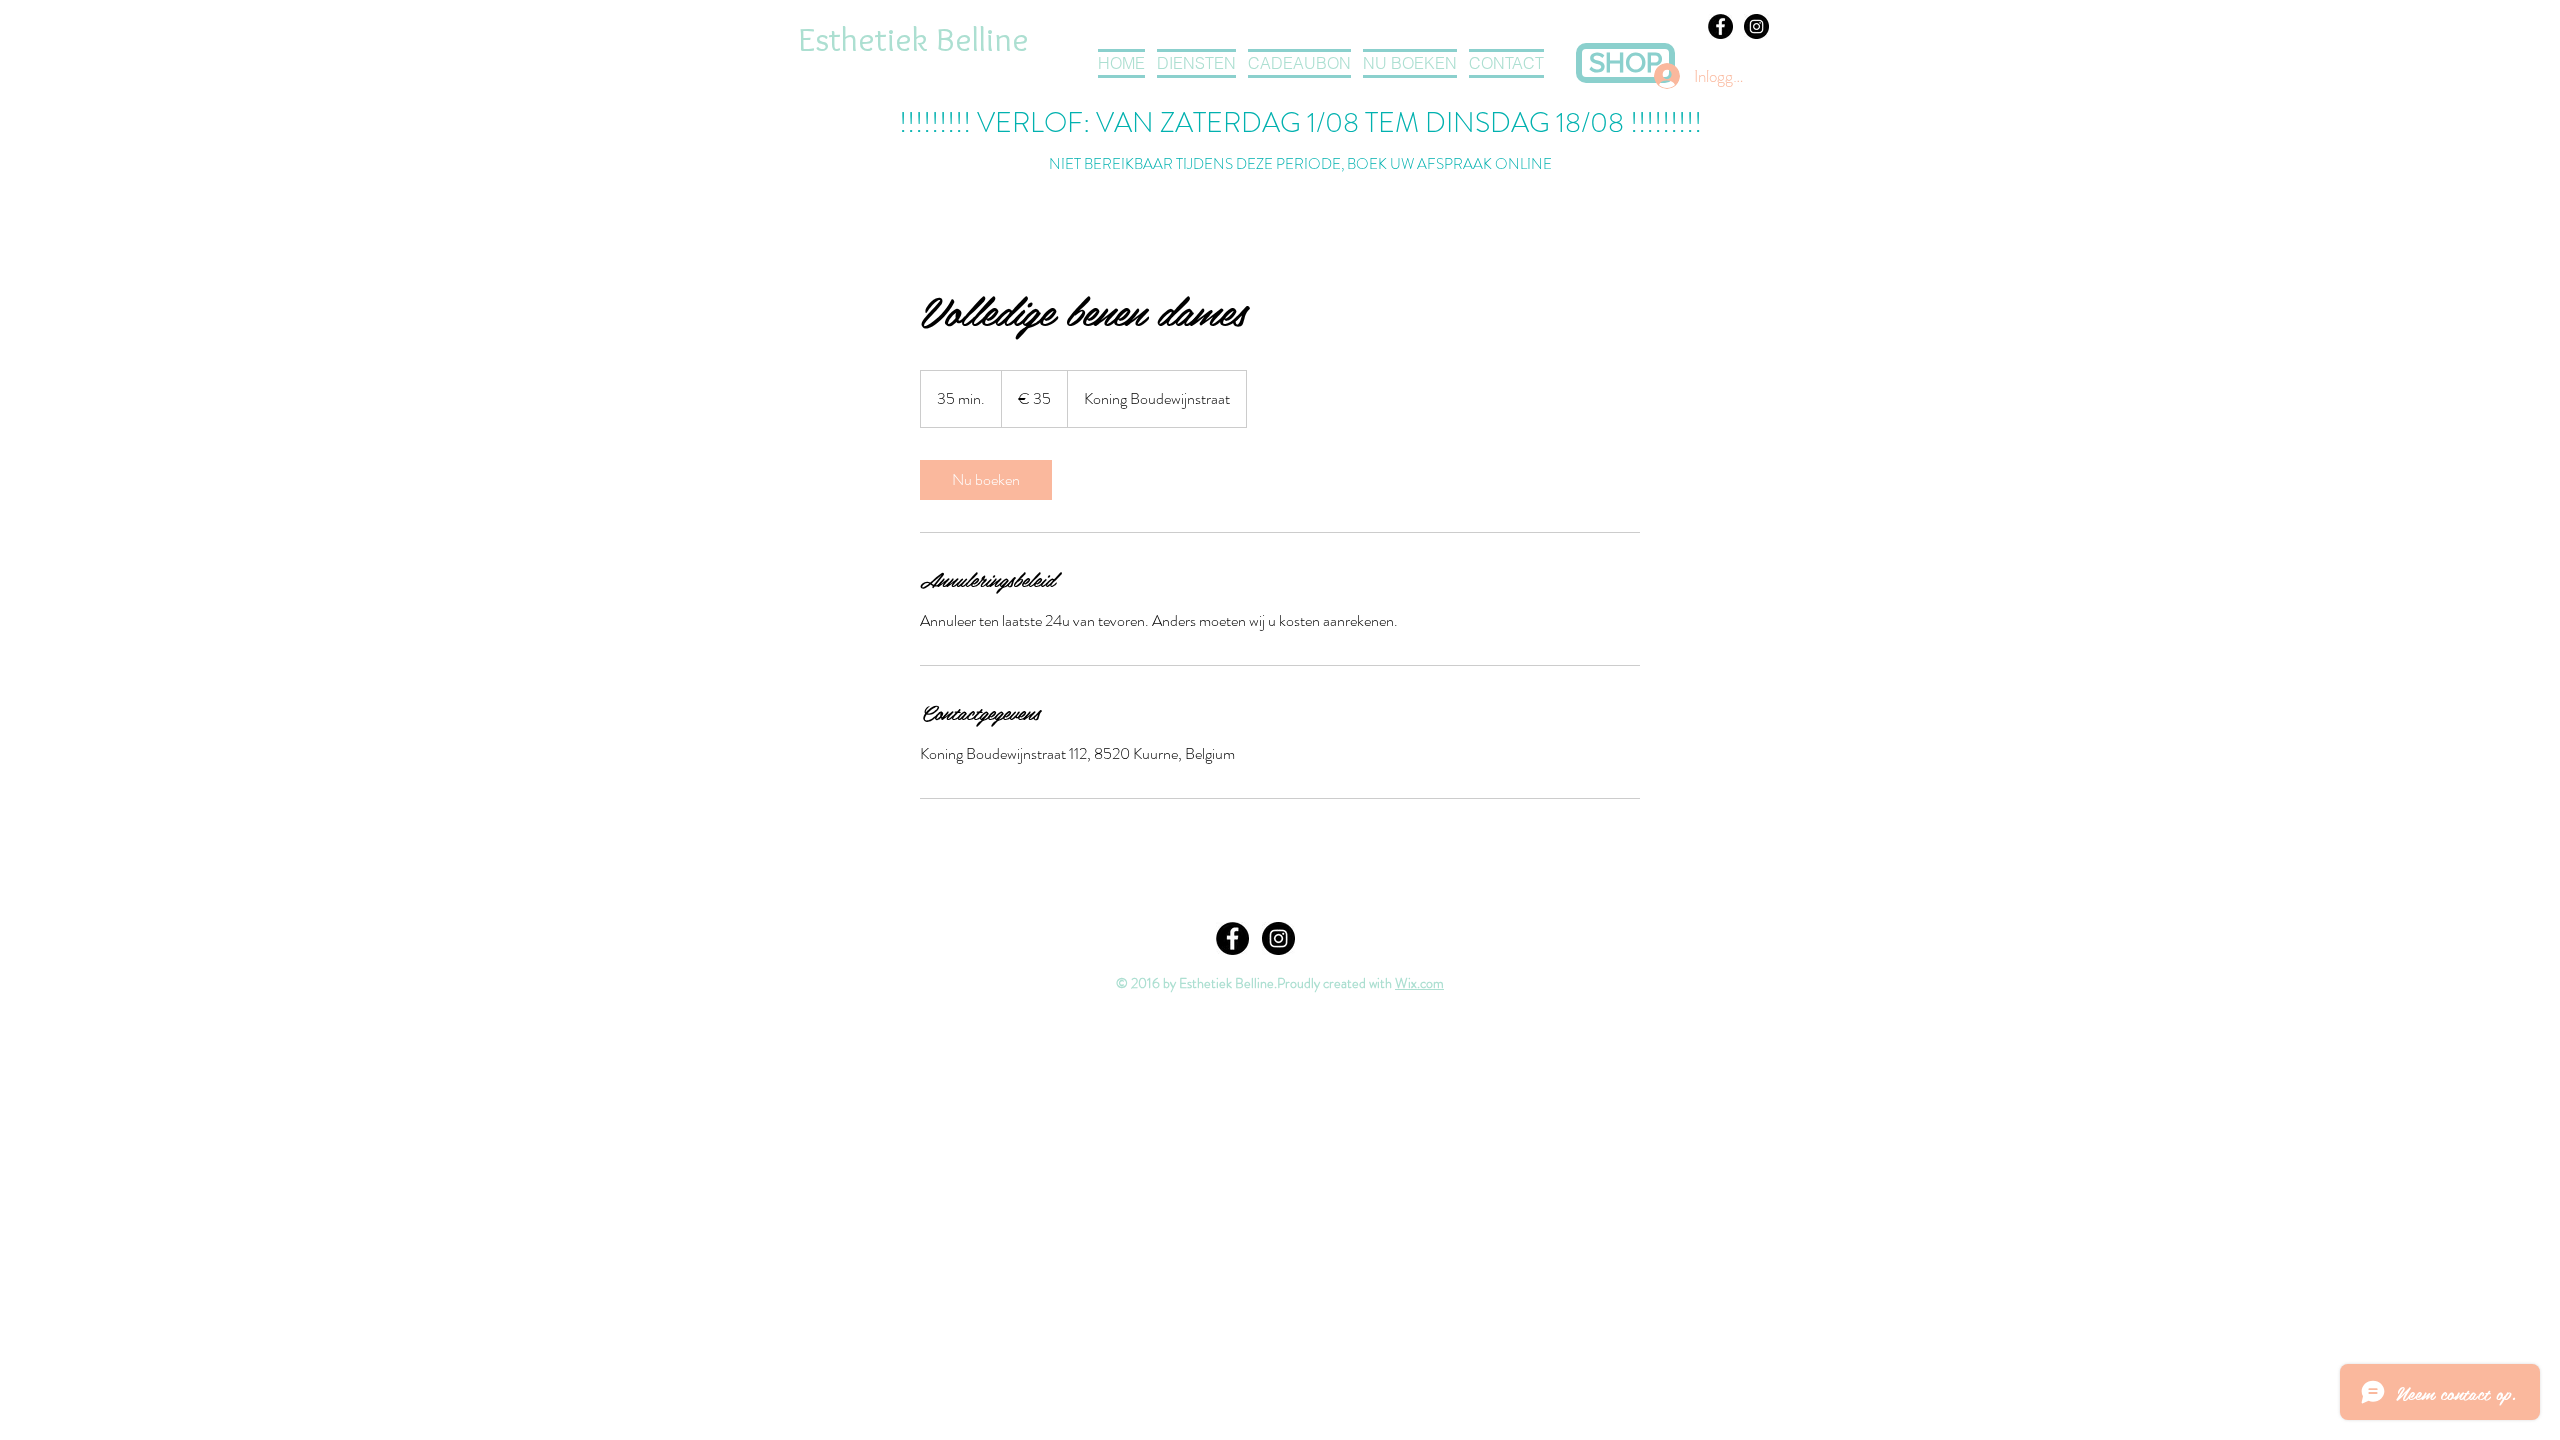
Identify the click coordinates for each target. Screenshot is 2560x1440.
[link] (986, 480)
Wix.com (1419, 983)
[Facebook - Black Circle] (1720, 26)
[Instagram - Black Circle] (1756, 26)
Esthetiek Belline (913, 39)
